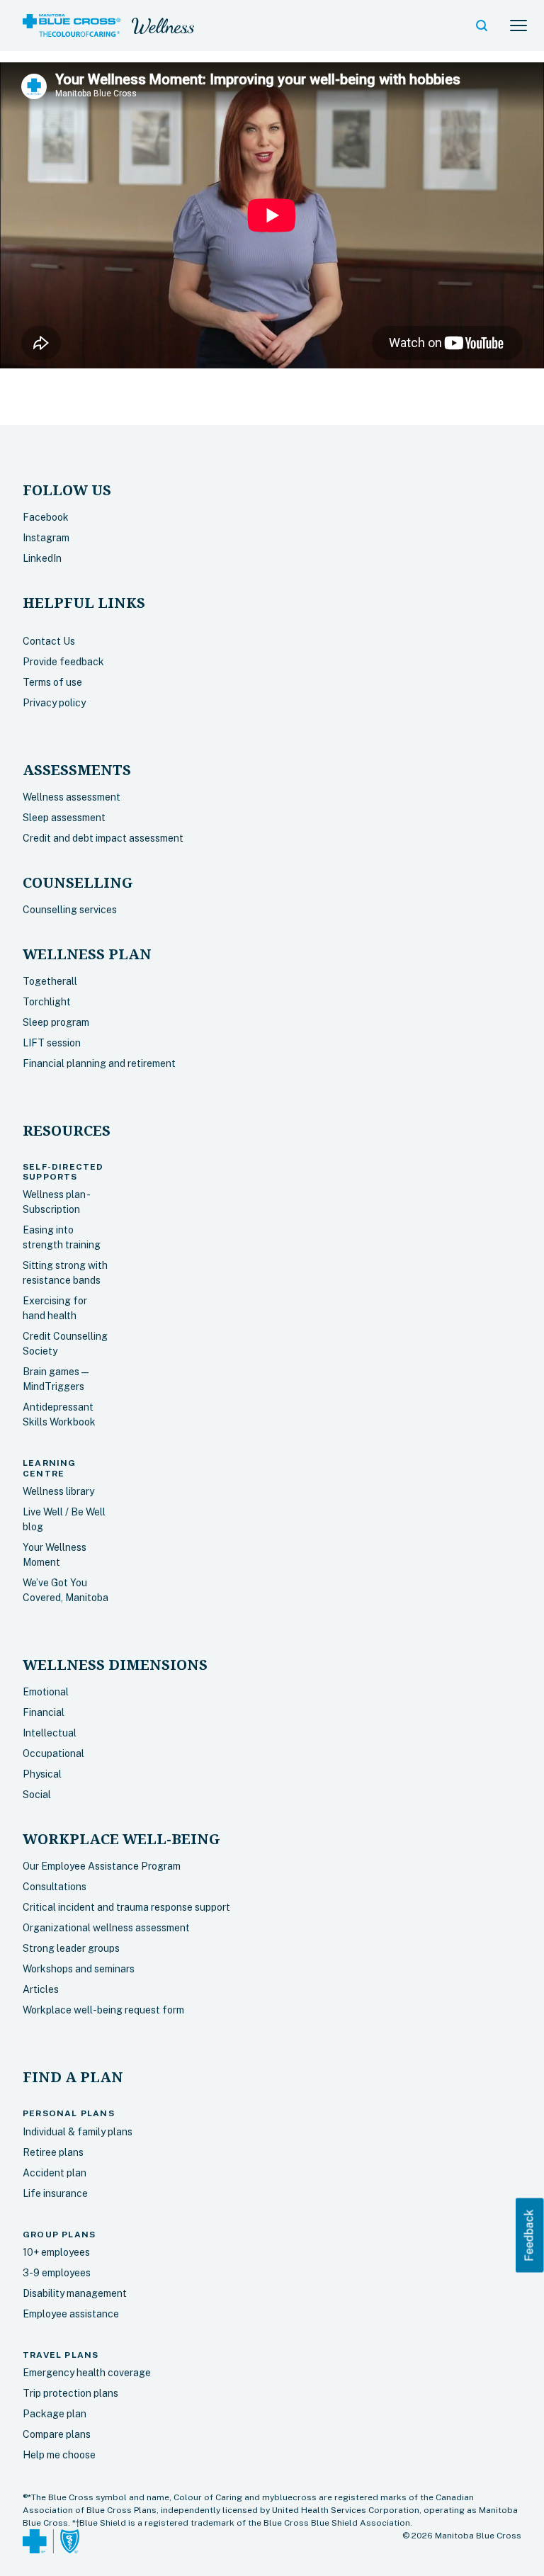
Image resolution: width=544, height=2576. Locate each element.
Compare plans (57, 2434)
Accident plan (55, 2173)
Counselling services (70, 910)
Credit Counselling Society (65, 1344)
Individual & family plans (78, 2132)
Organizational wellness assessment (106, 1928)
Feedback (529, 2235)
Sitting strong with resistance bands (65, 1273)
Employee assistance (71, 2314)
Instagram (46, 538)
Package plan (55, 2414)
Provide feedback (63, 662)
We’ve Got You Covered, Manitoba (66, 1590)
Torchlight (47, 1002)
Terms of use (52, 682)
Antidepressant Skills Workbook (59, 1414)
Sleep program (56, 1022)
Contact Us (49, 641)
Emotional (46, 1692)
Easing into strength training (62, 1237)
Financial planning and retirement (99, 1063)
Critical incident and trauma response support (126, 1907)
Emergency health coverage (87, 2373)
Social (37, 1795)
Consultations (55, 1887)
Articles (41, 1989)
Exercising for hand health (55, 1308)
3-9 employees (57, 2273)
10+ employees (56, 2252)
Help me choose (59, 2455)
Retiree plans (53, 2152)
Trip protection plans (70, 2393)
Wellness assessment (72, 797)
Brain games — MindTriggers (56, 1379)
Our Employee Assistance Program (102, 1866)
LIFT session (52, 1043)
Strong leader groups (71, 1948)
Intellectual (50, 1733)
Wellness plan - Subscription (56, 1202)
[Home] (72, 26)
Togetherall (50, 981)
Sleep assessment (64, 818)
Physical (42, 1774)
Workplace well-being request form (103, 2010)
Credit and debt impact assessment (103, 838)
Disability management (75, 2293)
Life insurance (55, 2193)
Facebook (46, 517)
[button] (482, 26)
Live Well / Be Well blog (64, 1519)
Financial (44, 1712)
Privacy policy (54, 703)
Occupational (53, 1753)
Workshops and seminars (79, 1969)
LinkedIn (42, 558)
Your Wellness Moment (55, 1555)
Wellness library (58, 1491)
